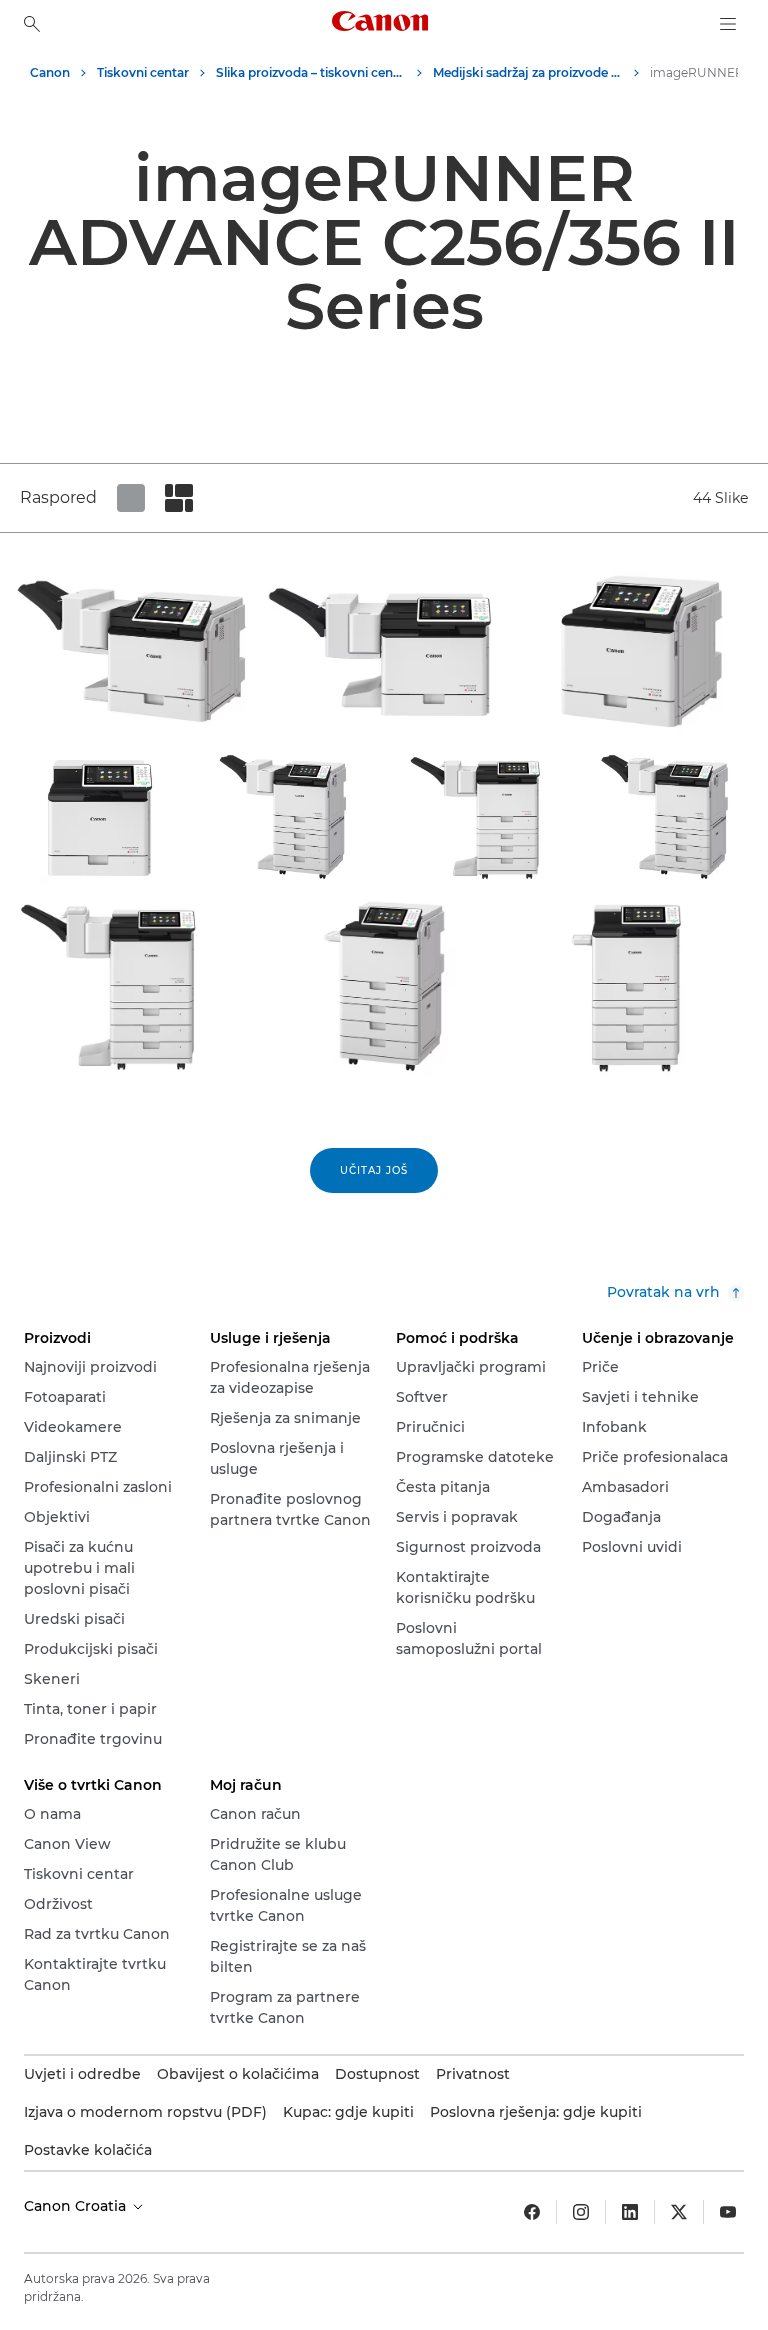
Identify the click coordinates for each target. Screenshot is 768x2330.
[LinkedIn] (630, 2212)
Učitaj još (374, 1170)
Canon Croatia (77, 2206)
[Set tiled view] (131, 498)
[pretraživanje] (32, 24)
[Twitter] (679, 2212)
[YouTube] (728, 2212)
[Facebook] (532, 2212)
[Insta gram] (581, 2212)
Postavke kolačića (88, 2150)
